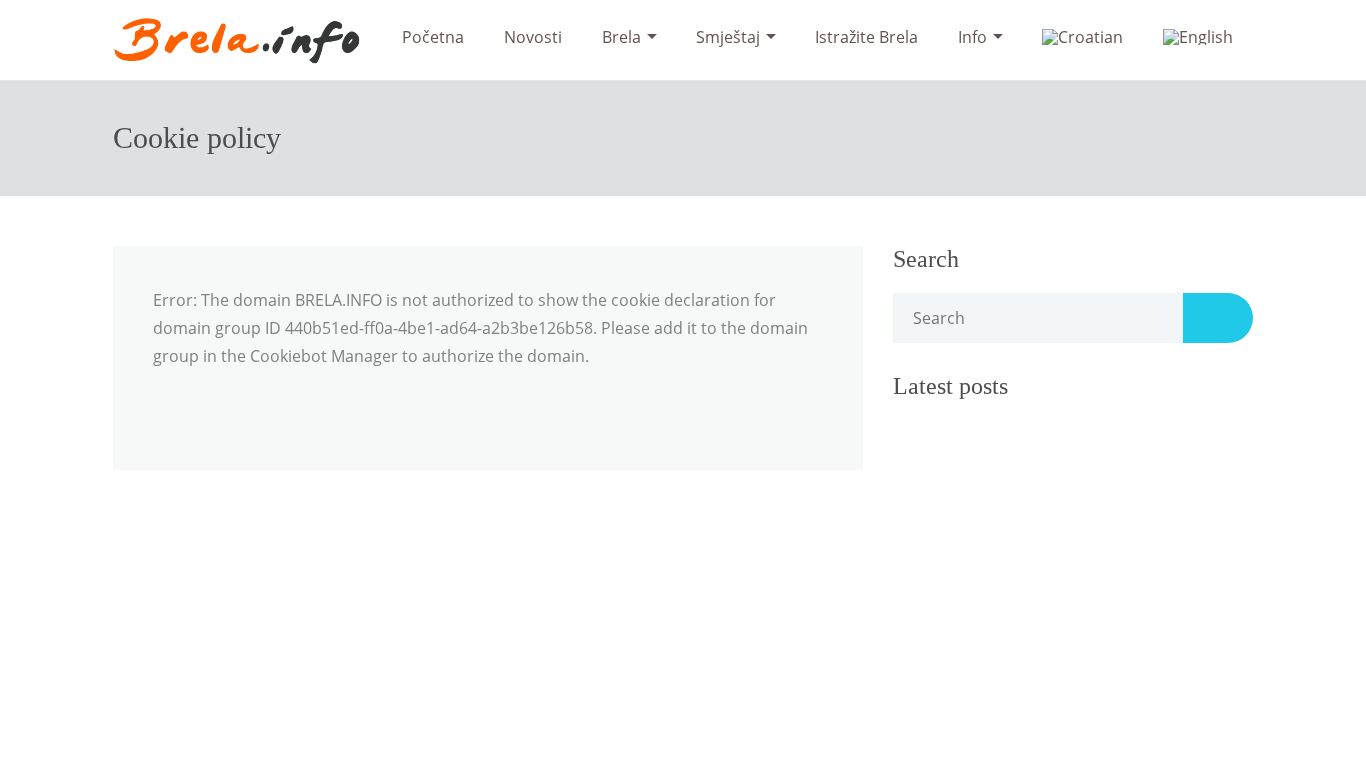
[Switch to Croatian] (1082, 37)
